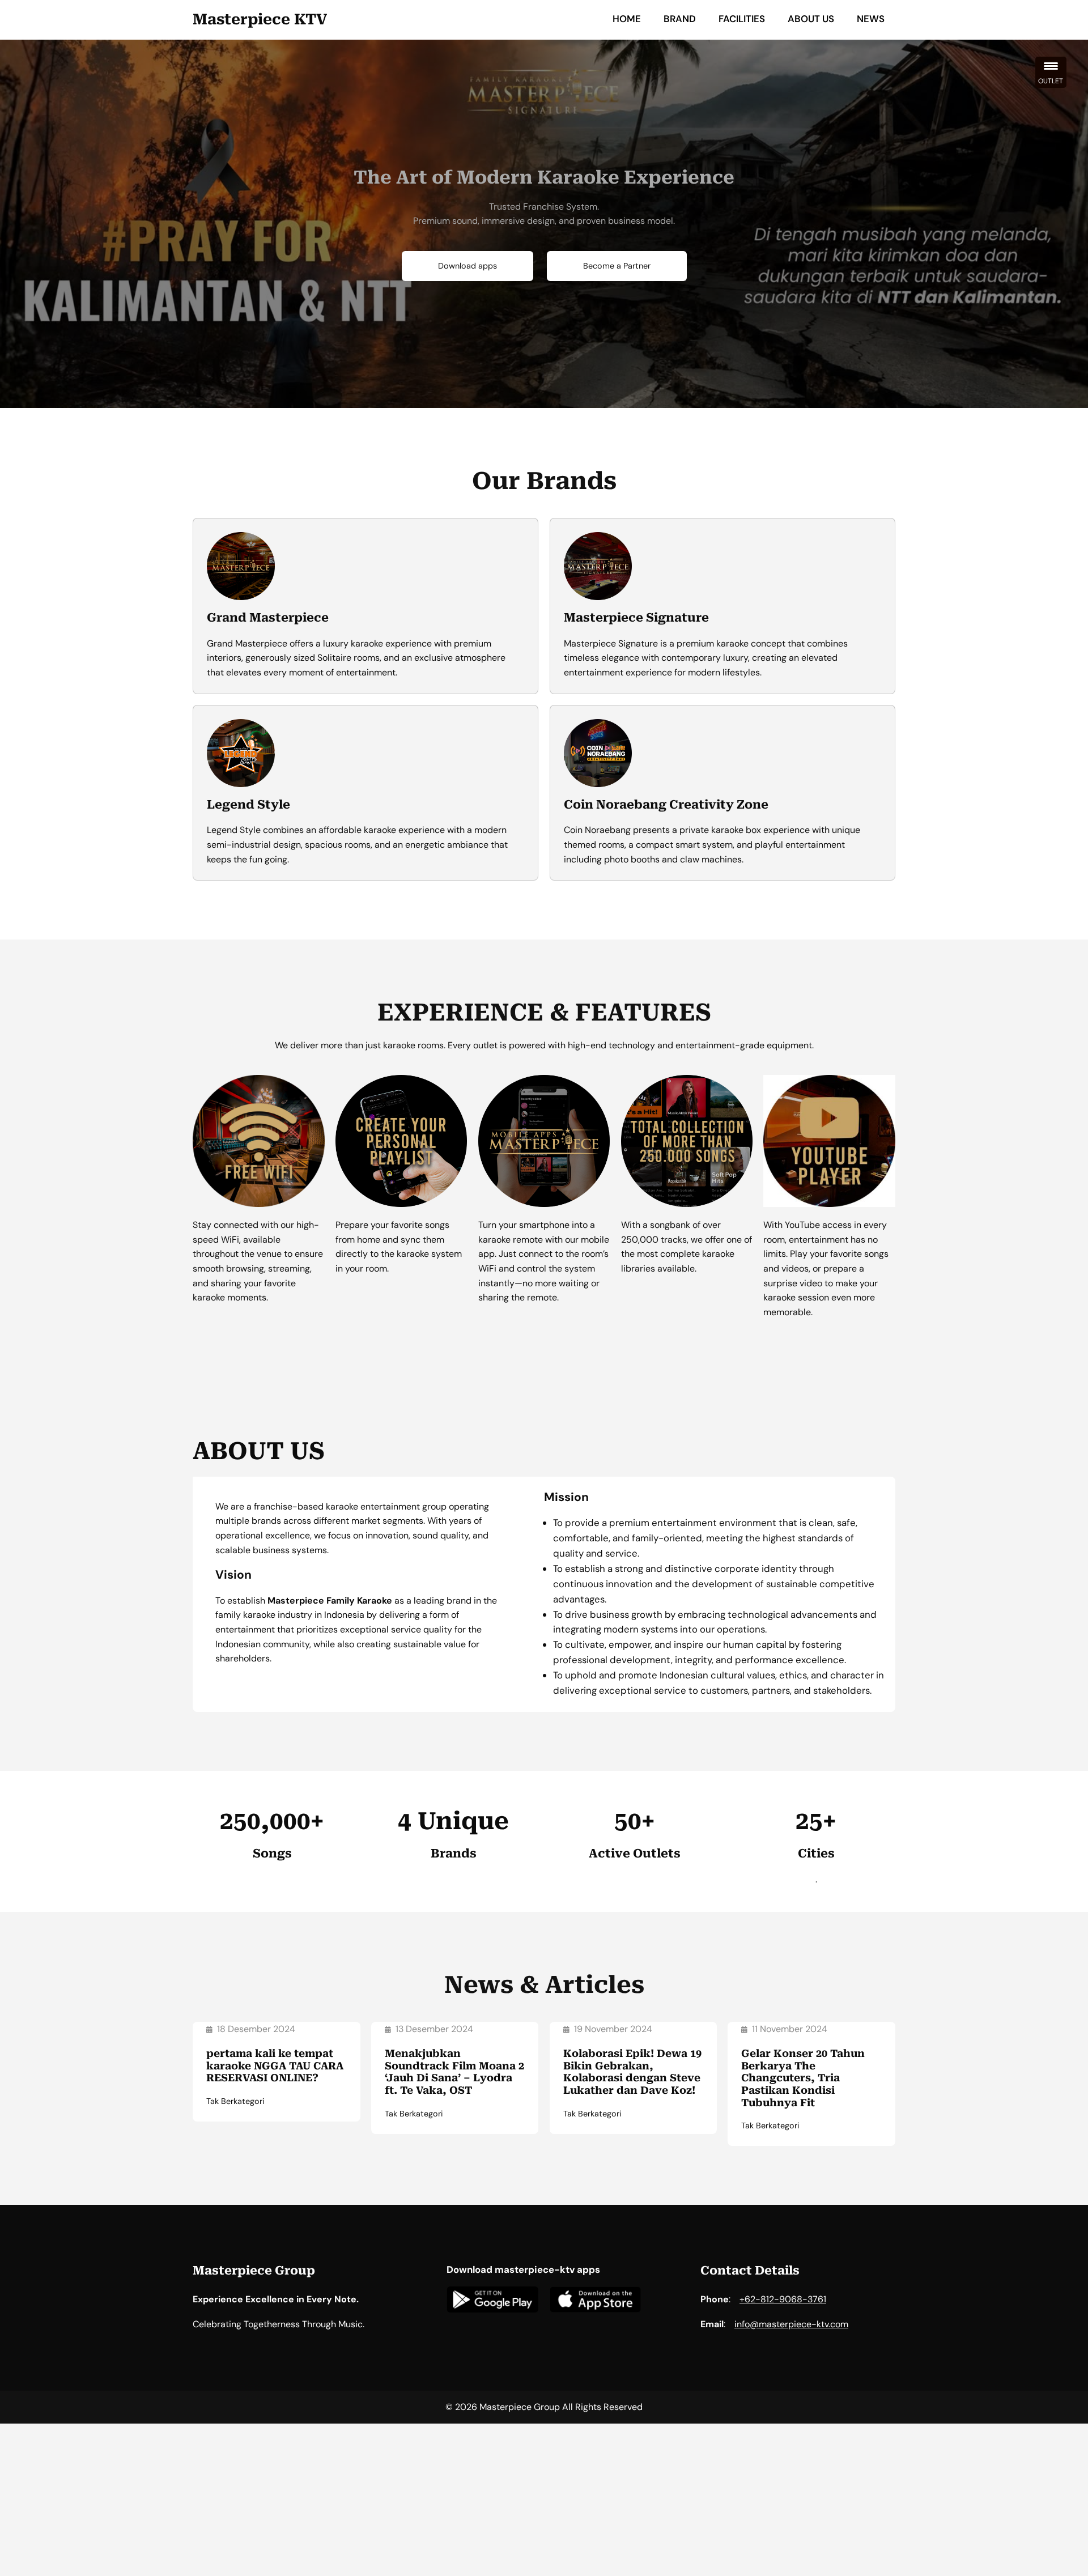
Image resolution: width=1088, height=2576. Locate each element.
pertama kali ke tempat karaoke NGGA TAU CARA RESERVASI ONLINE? (275, 2065)
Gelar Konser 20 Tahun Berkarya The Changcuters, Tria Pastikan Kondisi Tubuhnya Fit (803, 2078)
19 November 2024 (613, 2029)
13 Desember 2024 (434, 2029)
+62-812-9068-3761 (783, 2299)
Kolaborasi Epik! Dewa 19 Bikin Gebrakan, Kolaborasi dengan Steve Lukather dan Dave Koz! (632, 2072)
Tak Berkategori (235, 2101)
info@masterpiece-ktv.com (791, 2324)
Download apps (467, 266)
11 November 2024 (790, 2029)
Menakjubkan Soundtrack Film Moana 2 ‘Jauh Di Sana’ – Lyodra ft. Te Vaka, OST (454, 2072)
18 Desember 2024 (256, 2029)
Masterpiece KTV (260, 19)
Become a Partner (617, 266)
